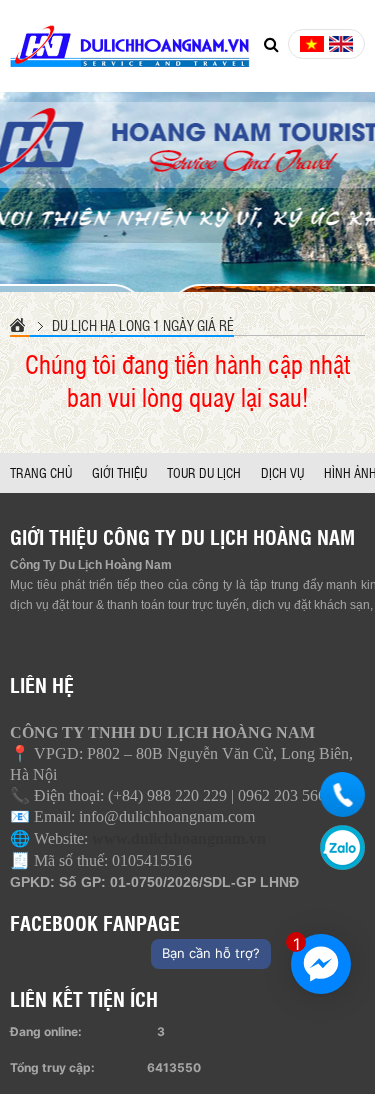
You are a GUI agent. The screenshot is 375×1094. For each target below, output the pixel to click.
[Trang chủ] (20, 324)
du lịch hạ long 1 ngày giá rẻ (143, 325)
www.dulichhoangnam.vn (179, 838)
